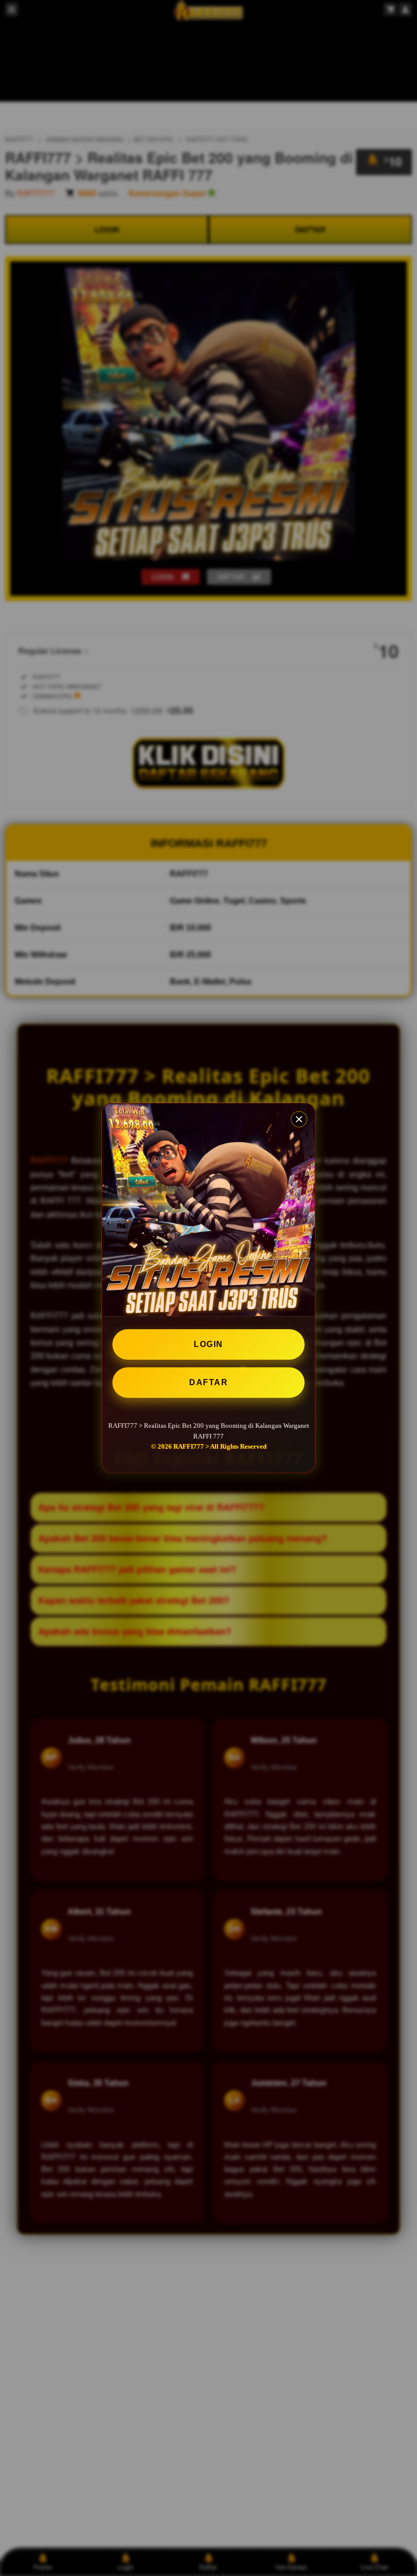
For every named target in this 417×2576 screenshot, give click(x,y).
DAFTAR (208, 1382)
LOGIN (208, 1344)
